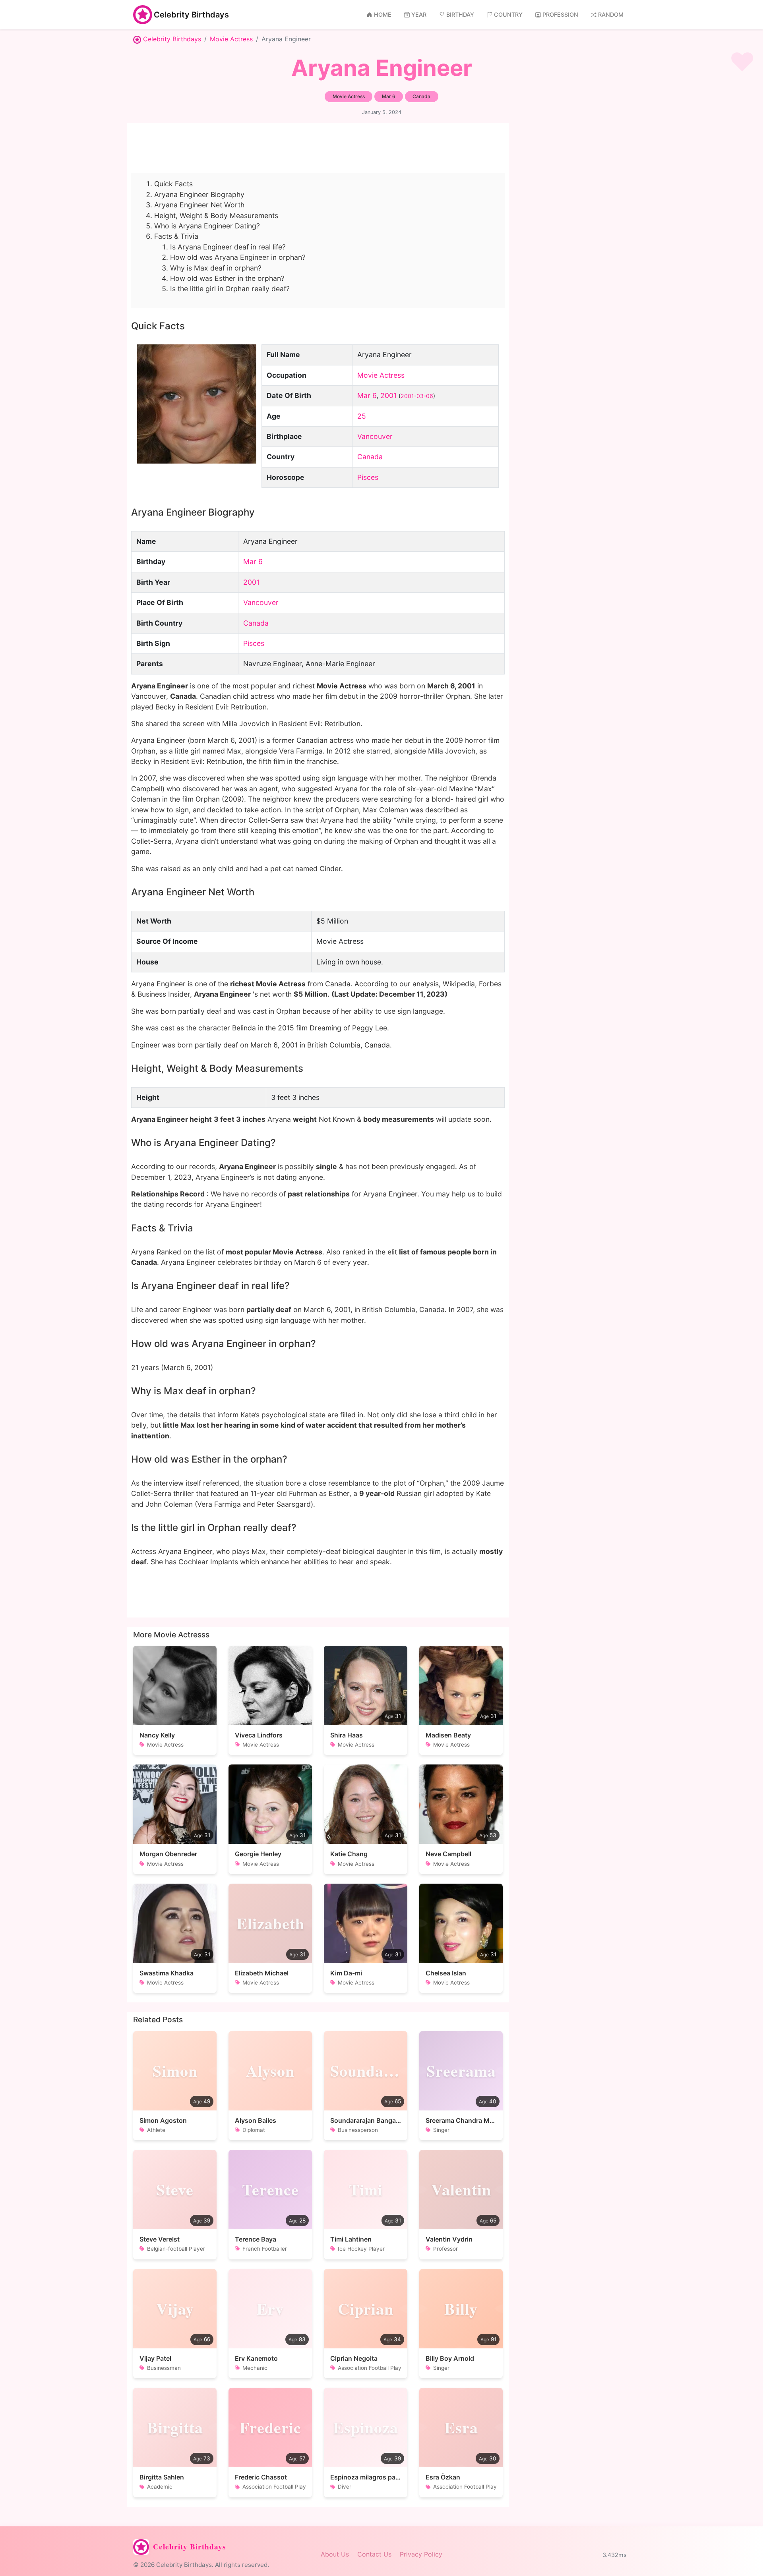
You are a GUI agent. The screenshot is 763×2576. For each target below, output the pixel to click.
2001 (388, 395)
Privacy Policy (421, 2554)
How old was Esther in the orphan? (227, 278)
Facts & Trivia (176, 236)
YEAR (419, 14)
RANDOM (611, 14)
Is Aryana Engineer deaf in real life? (228, 247)
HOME (383, 14)
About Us (335, 2554)
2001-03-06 (417, 396)
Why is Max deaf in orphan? (216, 268)
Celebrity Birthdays (191, 15)
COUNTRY (508, 14)
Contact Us (374, 2554)
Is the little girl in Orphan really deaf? (230, 289)
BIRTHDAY (460, 14)
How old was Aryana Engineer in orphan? (238, 257)
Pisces (368, 477)
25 (362, 416)
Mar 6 (367, 395)
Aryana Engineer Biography (199, 194)
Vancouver (375, 436)
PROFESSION (560, 14)
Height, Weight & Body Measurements (216, 215)
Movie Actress (231, 39)
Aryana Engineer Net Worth (199, 205)
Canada (370, 457)
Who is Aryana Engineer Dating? (207, 226)
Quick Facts (173, 184)
